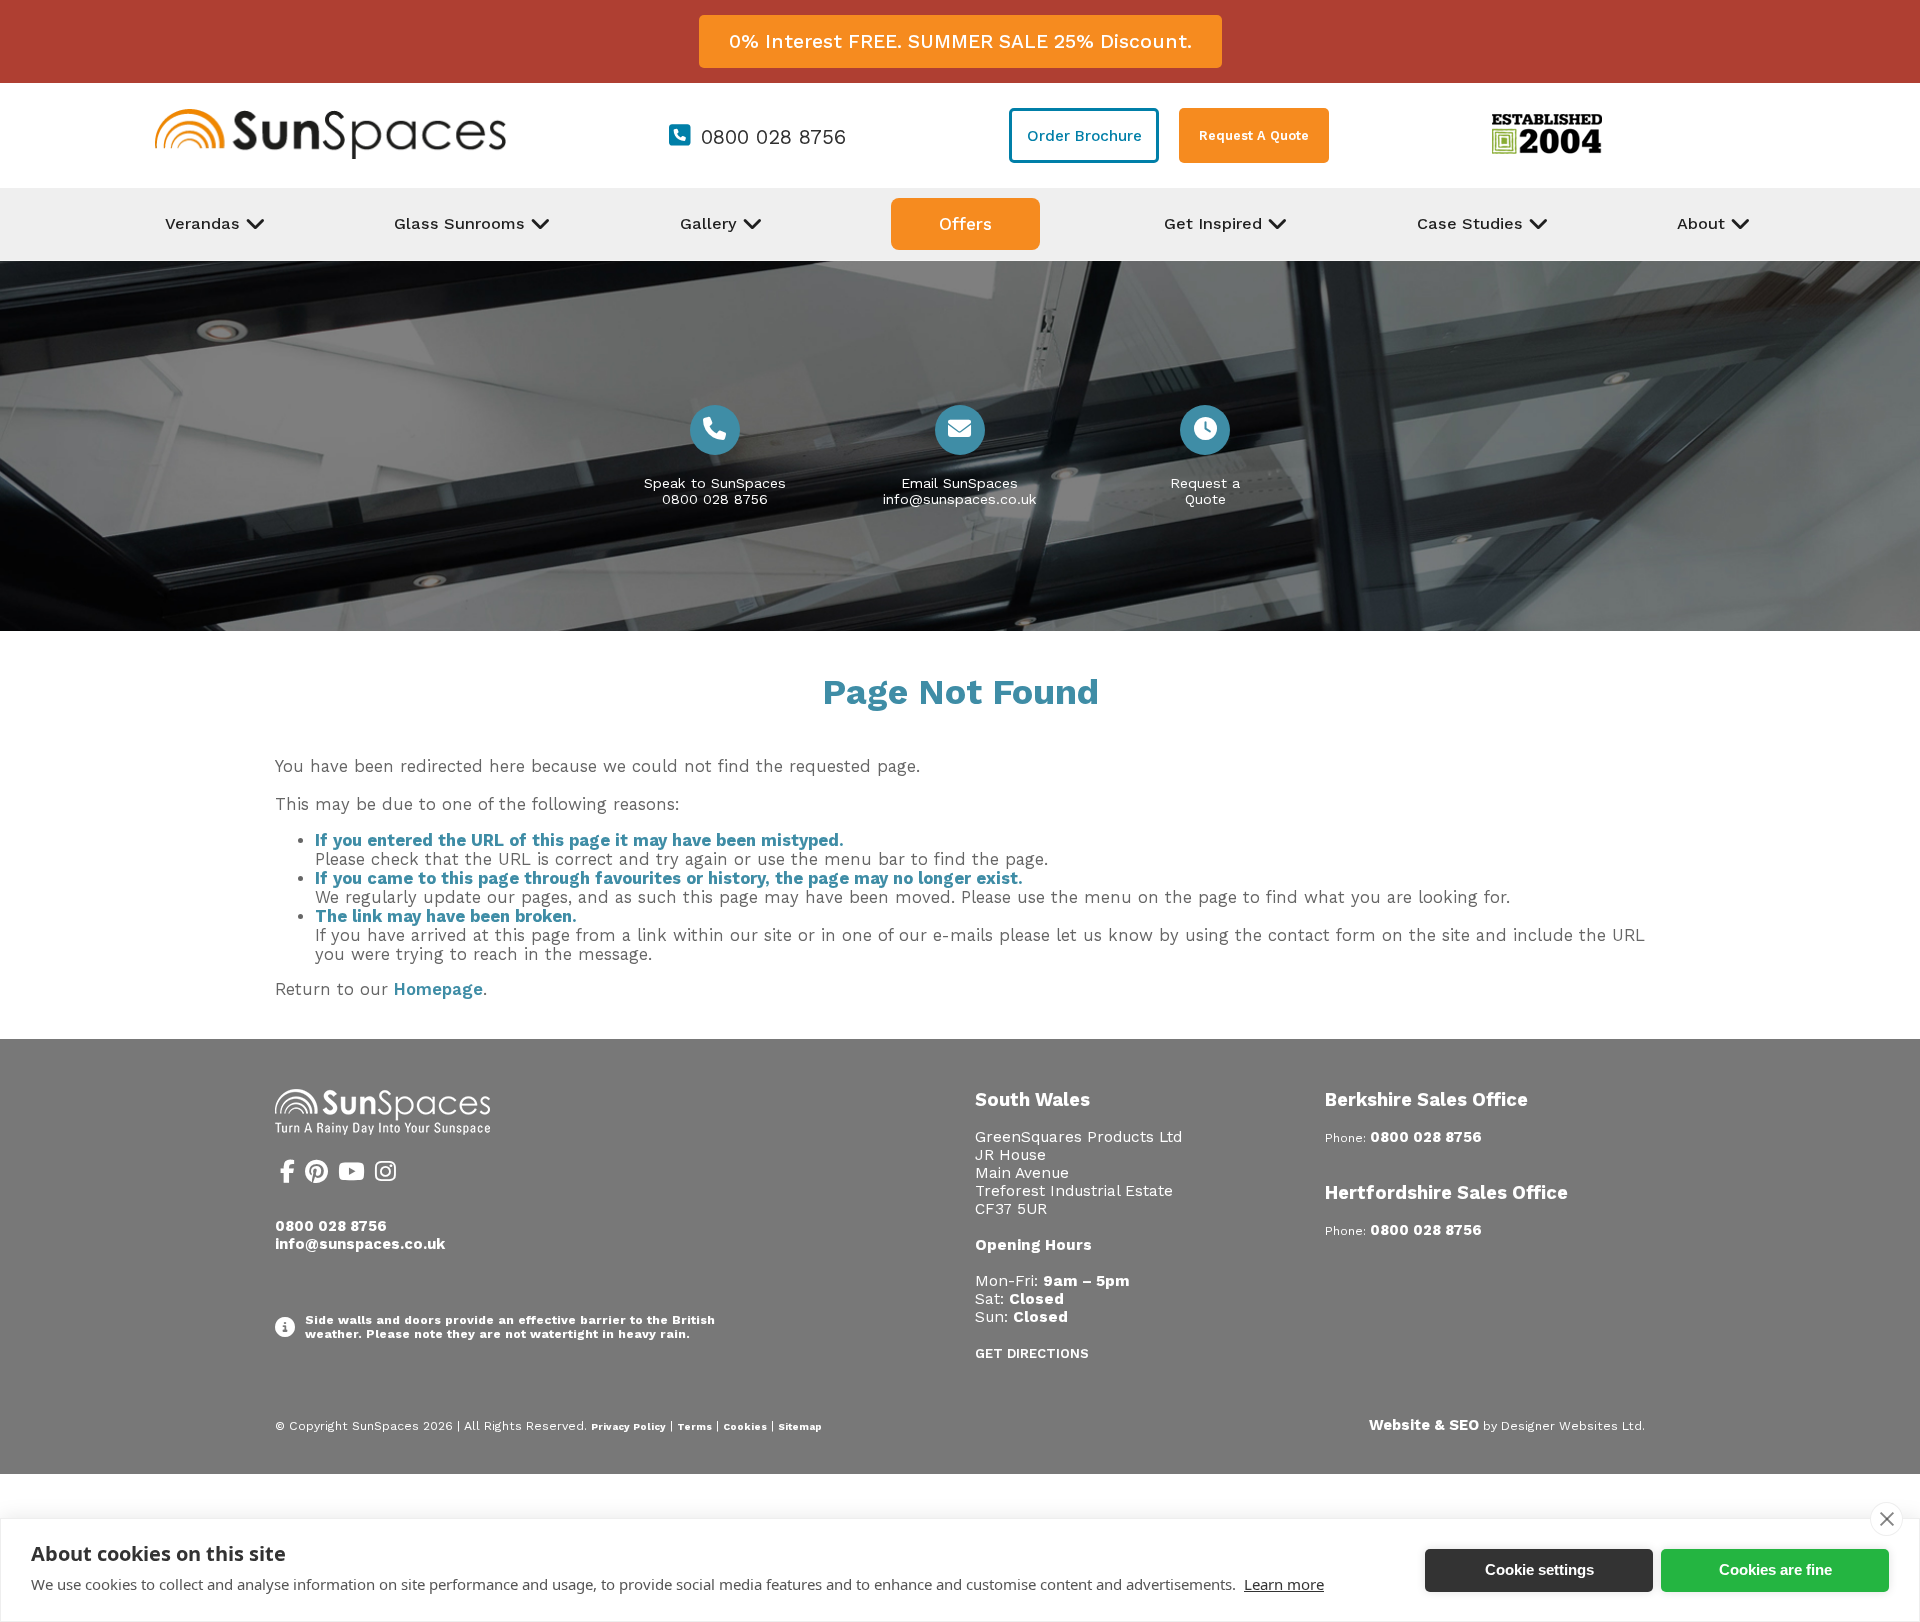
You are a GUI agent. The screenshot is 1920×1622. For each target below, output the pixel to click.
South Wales (1032, 1099)
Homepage (438, 989)
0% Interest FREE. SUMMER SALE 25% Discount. (960, 41)
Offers (965, 224)
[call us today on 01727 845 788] (714, 432)
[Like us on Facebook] (287, 1175)
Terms (694, 1426)
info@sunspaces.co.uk (960, 499)
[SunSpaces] (330, 154)
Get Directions (1032, 1353)
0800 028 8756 (773, 137)
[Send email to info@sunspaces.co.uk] (959, 432)
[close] (1886, 1519)
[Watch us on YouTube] (351, 1175)
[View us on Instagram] (385, 1175)
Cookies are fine (1775, 1569)
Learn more (1284, 1584)
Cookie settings (1539, 1569)
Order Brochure (1084, 136)
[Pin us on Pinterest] (316, 1175)
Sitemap (800, 1426)
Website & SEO (1424, 1425)
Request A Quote (1254, 135)
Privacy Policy (628, 1426)
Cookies (745, 1426)
